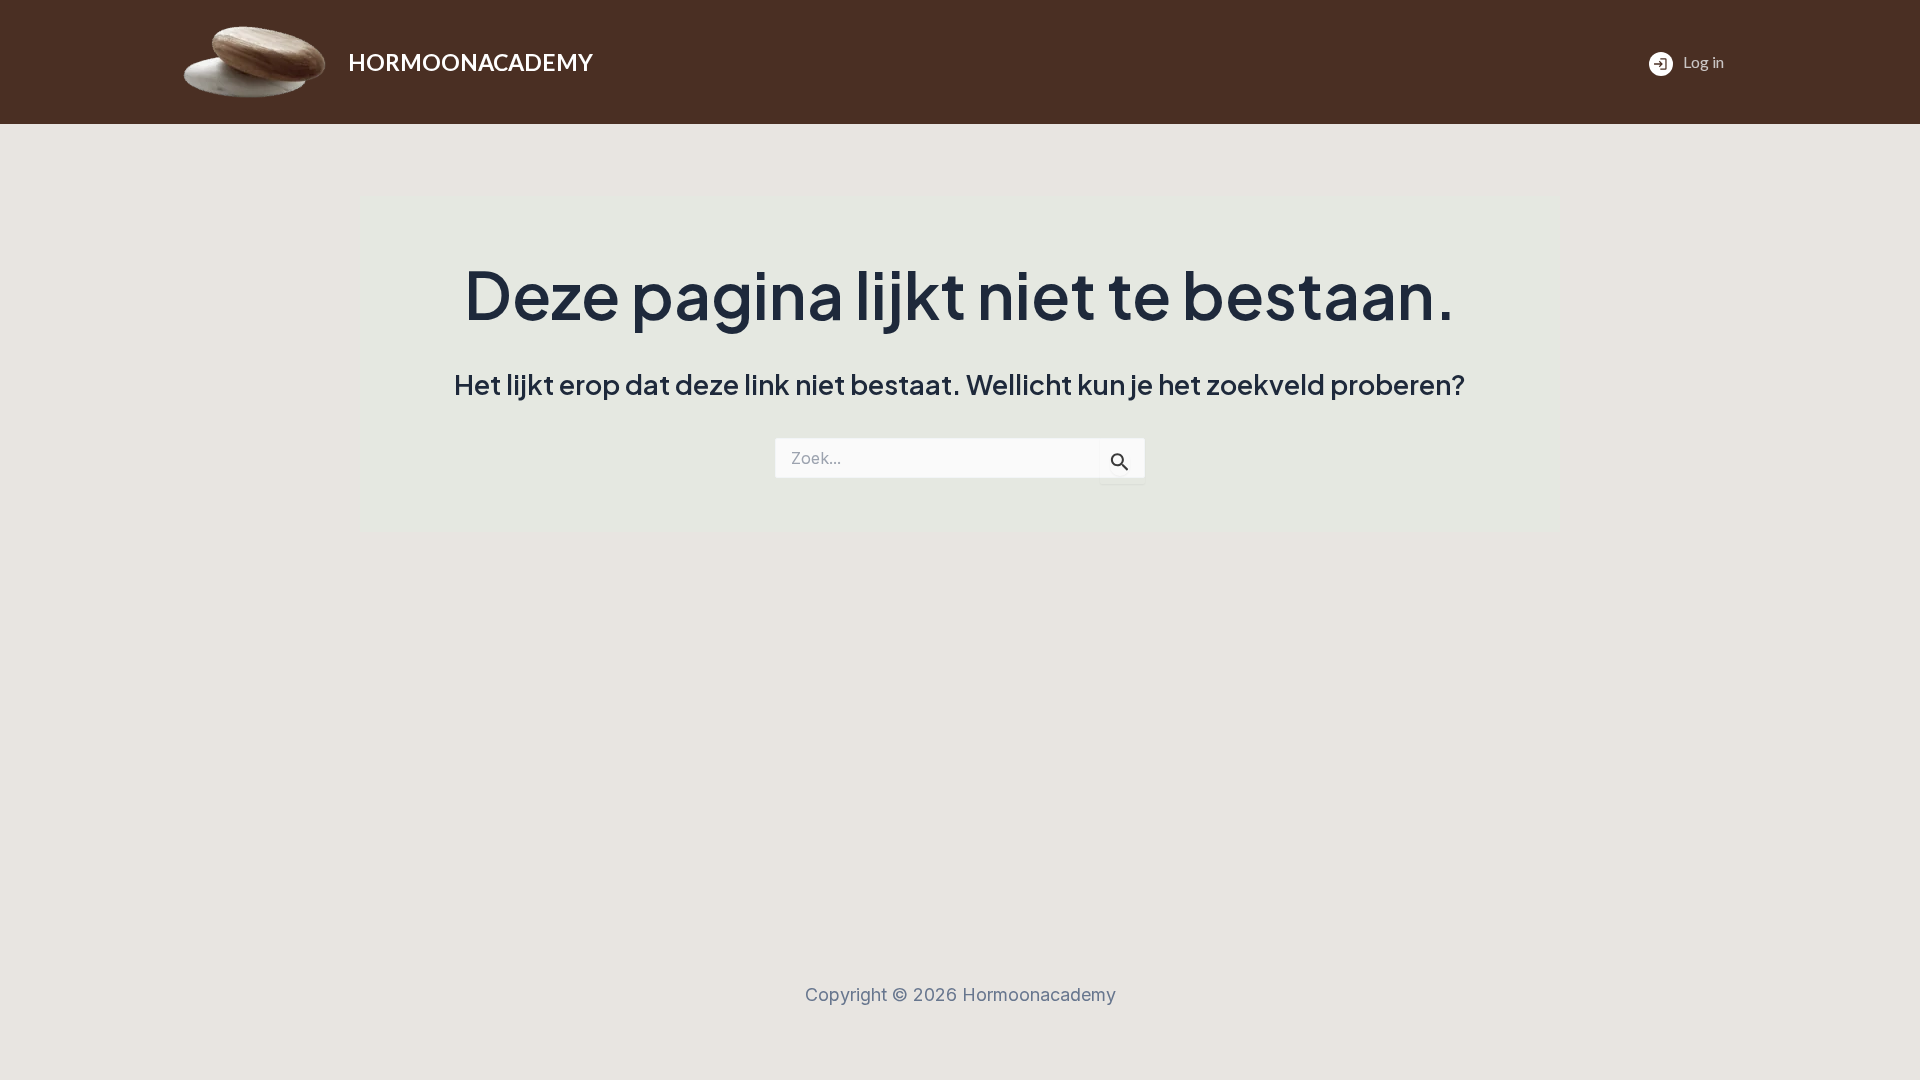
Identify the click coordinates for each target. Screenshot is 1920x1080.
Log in (1703, 61)
